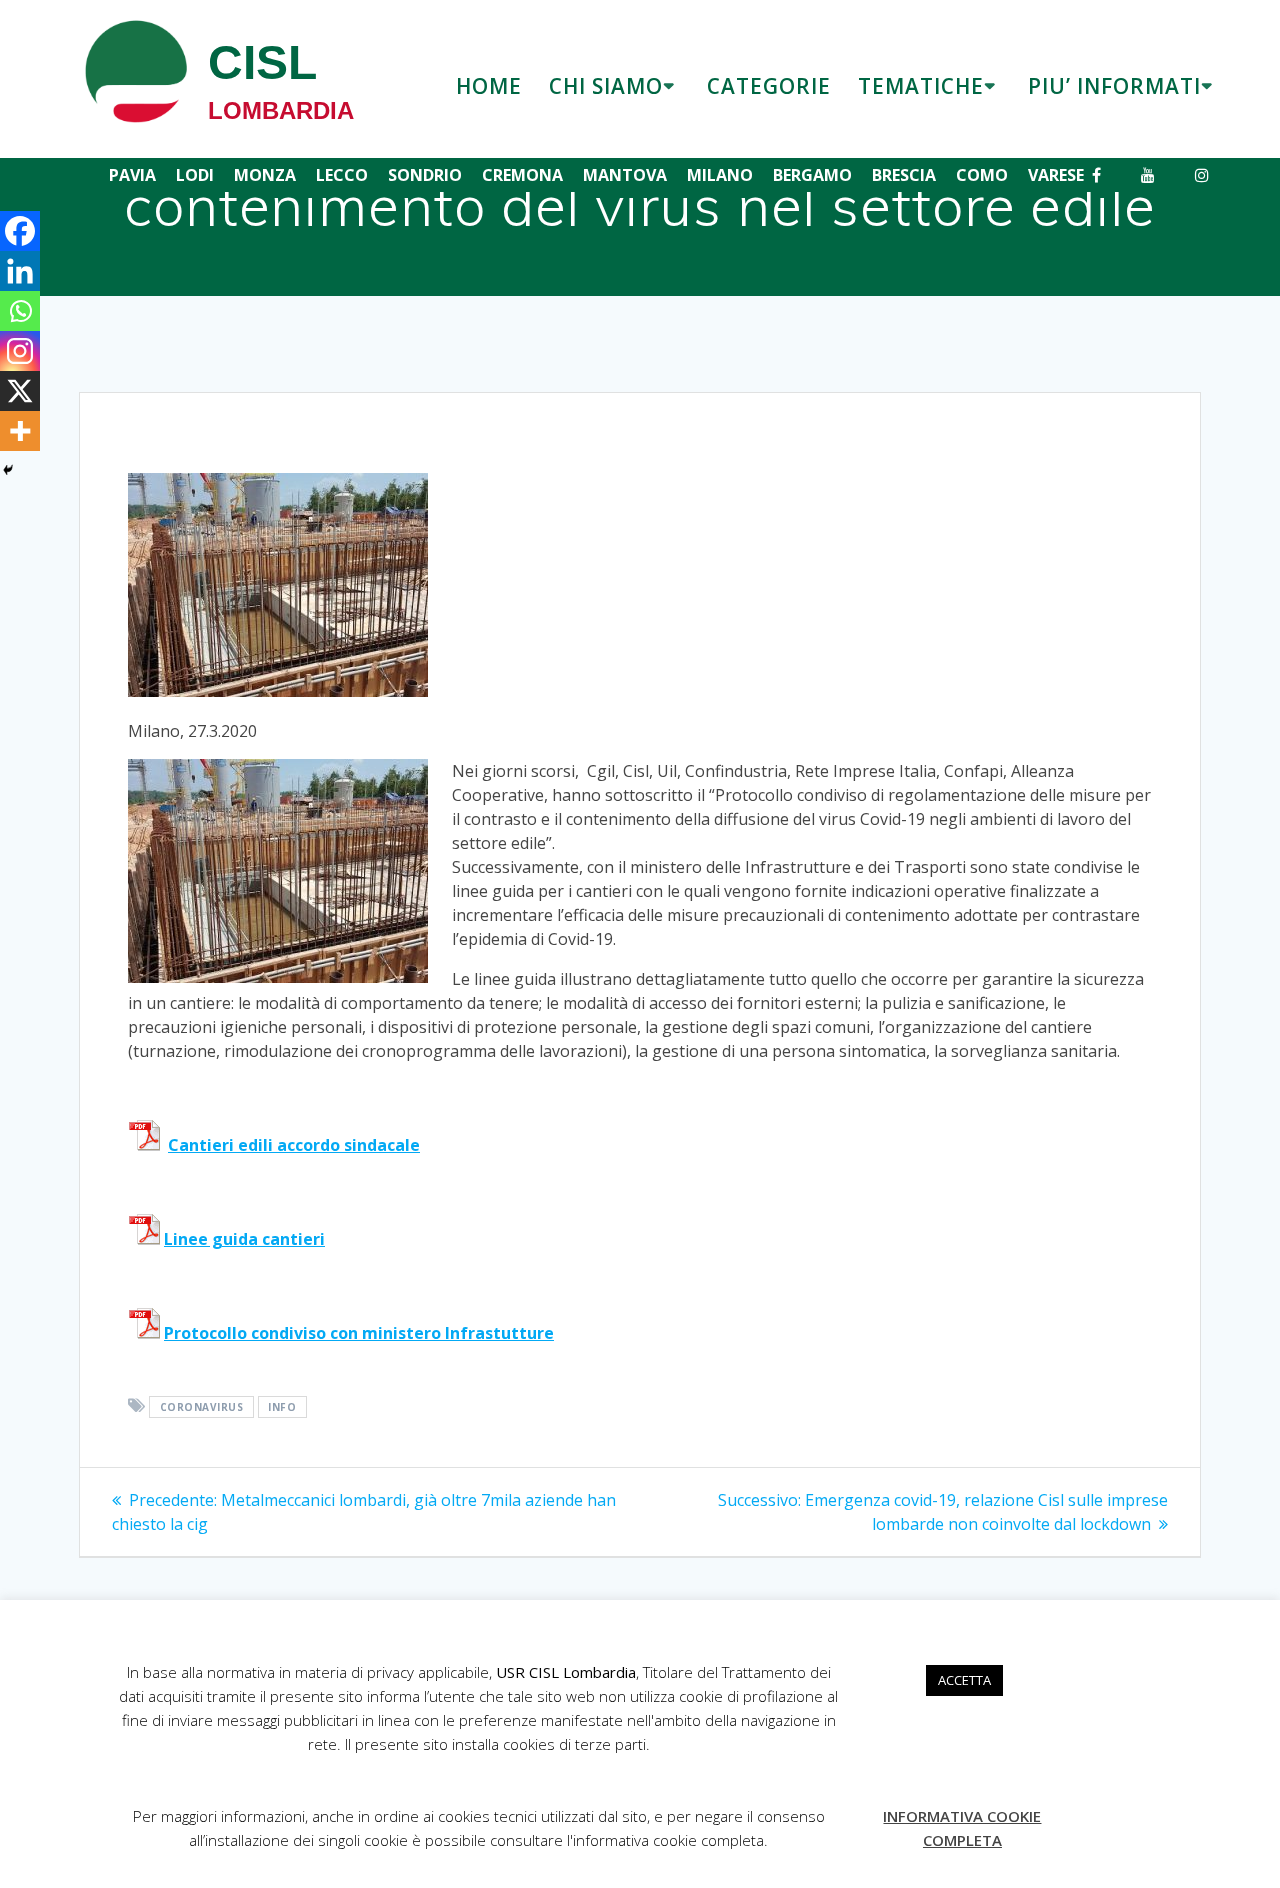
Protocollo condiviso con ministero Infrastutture (359, 1333)
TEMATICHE (921, 86)
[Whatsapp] (20, 311)
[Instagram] (20, 351)
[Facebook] (20, 231)
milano (720, 175)
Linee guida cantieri (244, 1239)
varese (1056, 175)
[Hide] (8, 470)
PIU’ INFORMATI (1114, 86)
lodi (195, 175)
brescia (904, 175)
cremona (522, 175)
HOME (489, 86)
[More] (20, 431)
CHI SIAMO (606, 86)
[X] (20, 391)
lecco (342, 175)
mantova (625, 175)
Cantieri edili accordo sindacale (294, 1145)
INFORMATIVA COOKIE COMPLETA (962, 1828)
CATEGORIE (769, 86)
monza (265, 175)
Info (282, 1407)
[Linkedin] (20, 271)
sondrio (425, 175)
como (982, 175)
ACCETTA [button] (964, 1680)
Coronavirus (202, 1407)
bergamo (812, 175)
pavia (132, 175)
